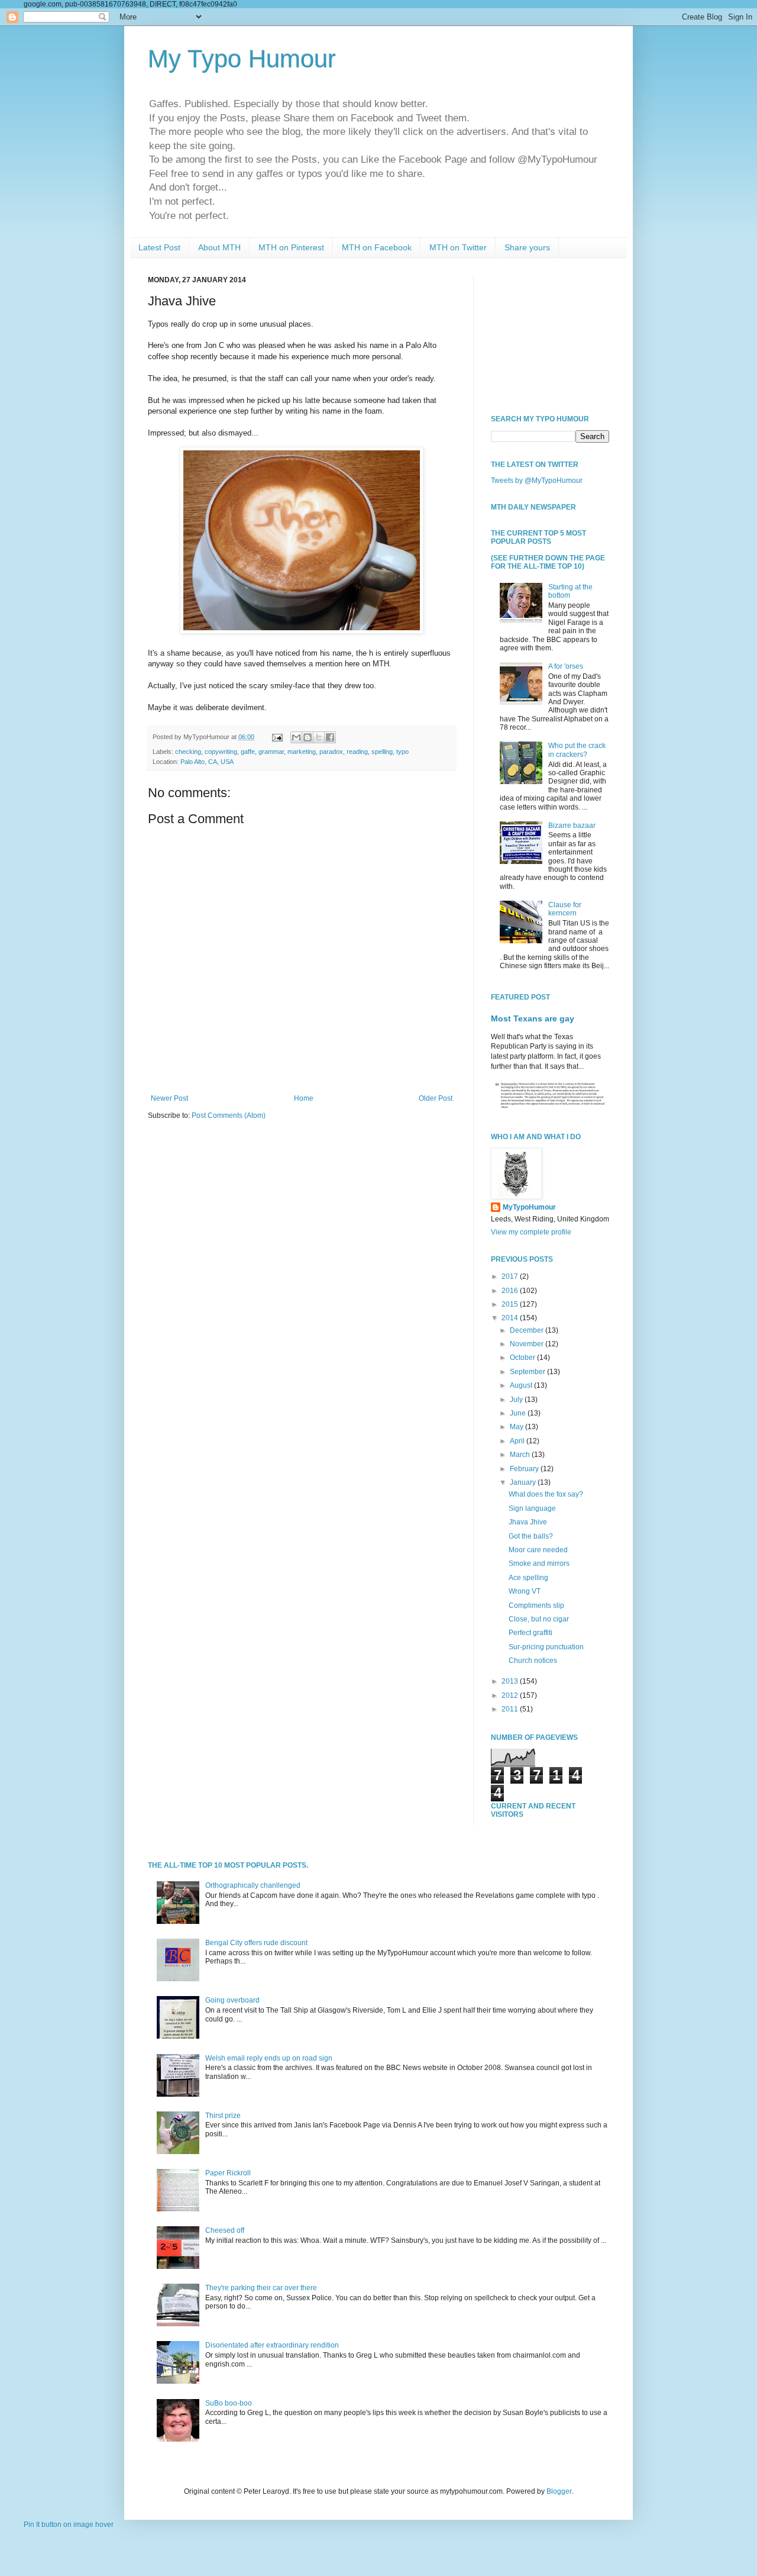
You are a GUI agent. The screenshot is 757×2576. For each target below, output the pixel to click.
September (528, 1372)
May (517, 1427)
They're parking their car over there (261, 2288)
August (522, 1385)
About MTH (219, 247)
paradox (331, 752)
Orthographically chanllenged (253, 1885)
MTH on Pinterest (291, 247)
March (521, 1455)
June (519, 1413)
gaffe (248, 752)
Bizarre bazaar (572, 826)
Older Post (436, 1098)
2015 (511, 1304)
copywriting (221, 752)
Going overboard (232, 2000)
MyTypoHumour (529, 1207)
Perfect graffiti (530, 1633)
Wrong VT (525, 1591)
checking (188, 752)
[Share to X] (319, 737)
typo (402, 752)
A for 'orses (566, 666)
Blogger (559, 2491)
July (517, 1400)
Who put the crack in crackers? (577, 750)
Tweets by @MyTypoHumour (537, 481)
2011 (511, 1709)
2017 (511, 1276)
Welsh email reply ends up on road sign (269, 2058)
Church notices (533, 1661)
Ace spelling (528, 1578)
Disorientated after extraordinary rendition (272, 2345)
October (523, 1358)
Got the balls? (531, 1536)
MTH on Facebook (377, 247)
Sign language (532, 1508)
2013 (511, 1681)
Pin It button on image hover (69, 2525)
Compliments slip (536, 1605)
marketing (302, 752)
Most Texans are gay (533, 1018)
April (518, 1441)
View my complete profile (531, 1232)
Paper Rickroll (228, 2173)
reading (357, 752)
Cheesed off (225, 2230)
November (528, 1344)
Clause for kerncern (565, 909)
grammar (271, 752)
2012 (511, 1695)
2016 (511, 1291)
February (525, 1469)
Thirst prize (223, 2116)
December (528, 1330)
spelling (382, 752)
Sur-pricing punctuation (546, 1647)
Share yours (527, 247)
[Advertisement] (550, 335)
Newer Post (169, 1098)
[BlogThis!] (308, 737)
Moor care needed (538, 1550)
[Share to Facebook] (330, 737)
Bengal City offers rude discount (256, 1943)
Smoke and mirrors (539, 1563)
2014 (511, 1318)
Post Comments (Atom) (229, 1115)
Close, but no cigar (539, 1619)
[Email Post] (277, 737)
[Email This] (296, 737)
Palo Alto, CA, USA (207, 762)
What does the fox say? (546, 1494)
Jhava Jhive (528, 1522)
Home (304, 1098)
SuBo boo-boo (229, 2403)
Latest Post (159, 247)
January (524, 1482)
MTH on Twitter (458, 247)
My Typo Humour (242, 59)
